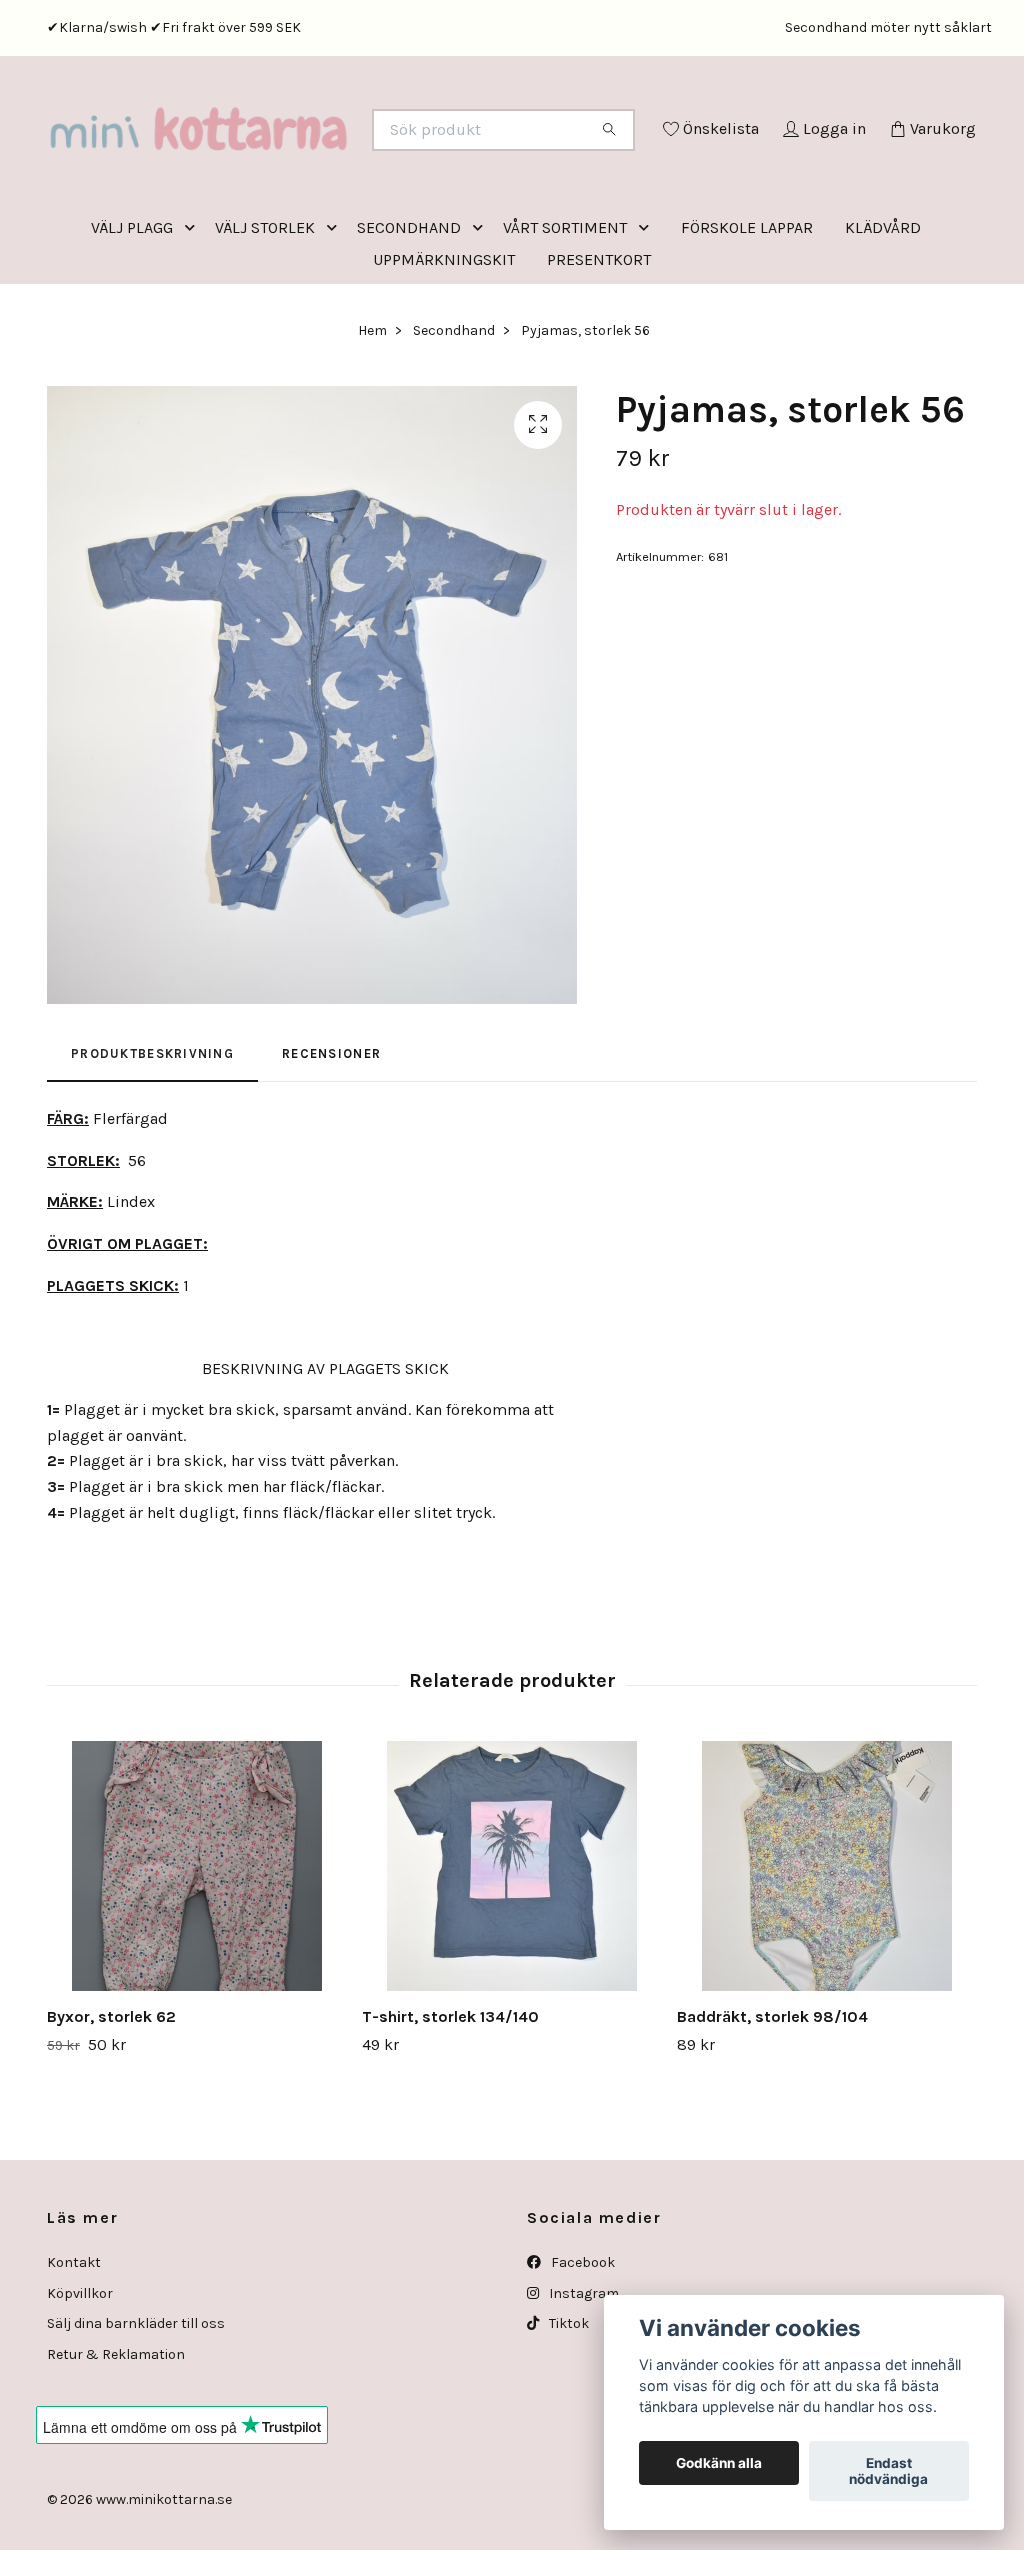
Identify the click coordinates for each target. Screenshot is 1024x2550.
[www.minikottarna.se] (280, 157)
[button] (194, 310)
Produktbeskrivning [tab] (152, 1136)
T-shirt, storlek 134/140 (450, 2099)
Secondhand (454, 413)
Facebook (581, 2345)
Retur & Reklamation (116, 2437)
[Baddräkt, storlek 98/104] (827, 1949)
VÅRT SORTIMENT (565, 310)
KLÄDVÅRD (883, 310)
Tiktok (567, 2406)
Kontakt (74, 2345)
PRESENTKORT (599, 342)
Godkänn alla (719, 2463)
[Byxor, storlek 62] (197, 1949)
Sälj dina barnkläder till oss (136, 2406)
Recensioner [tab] (331, 1136)
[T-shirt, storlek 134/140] (512, 1949)
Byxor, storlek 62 (111, 2099)
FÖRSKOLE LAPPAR (747, 310)
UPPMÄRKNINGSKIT (444, 342)
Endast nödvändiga (888, 2471)
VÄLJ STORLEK (265, 310)
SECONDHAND (409, 310)
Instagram (582, 2376)
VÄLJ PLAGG (132, 310)
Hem (372, 413)
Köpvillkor (80, 2376)
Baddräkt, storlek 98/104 (772, 2099)
